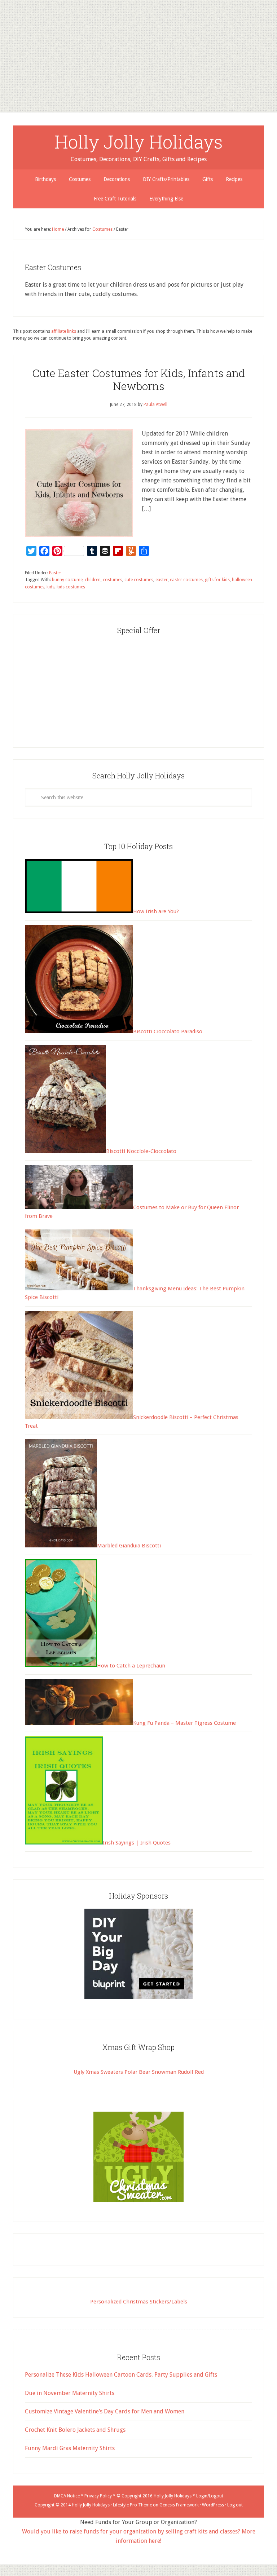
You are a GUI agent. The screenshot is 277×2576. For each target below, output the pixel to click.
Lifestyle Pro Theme (132, 2505)
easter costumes (186, 580)
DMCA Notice (67, 2496)
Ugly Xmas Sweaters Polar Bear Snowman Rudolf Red (139, 2072)
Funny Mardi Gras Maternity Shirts (70, 2448)
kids (50, 587)
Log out (235, 2505)
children (93, 580)
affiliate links (64, 331)
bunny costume (67, 580)
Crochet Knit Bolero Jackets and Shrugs (75, 2430)
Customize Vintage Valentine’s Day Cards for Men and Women (105, 2411)
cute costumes (139, 580)
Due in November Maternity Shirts (70, 2393)
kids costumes (71, 587)
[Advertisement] (138, 50)
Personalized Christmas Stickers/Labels (139, 2302)
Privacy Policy (98, 2496)
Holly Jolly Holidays (139, 142)
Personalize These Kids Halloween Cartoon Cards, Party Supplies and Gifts (121, 2375)
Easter (55, 573)
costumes (113, 580)
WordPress (213, 2505)
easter (162, 580)
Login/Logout (210, 2496)
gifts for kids (217, 580)
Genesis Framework (179, 2505)
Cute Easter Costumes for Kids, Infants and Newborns (138, 379)
